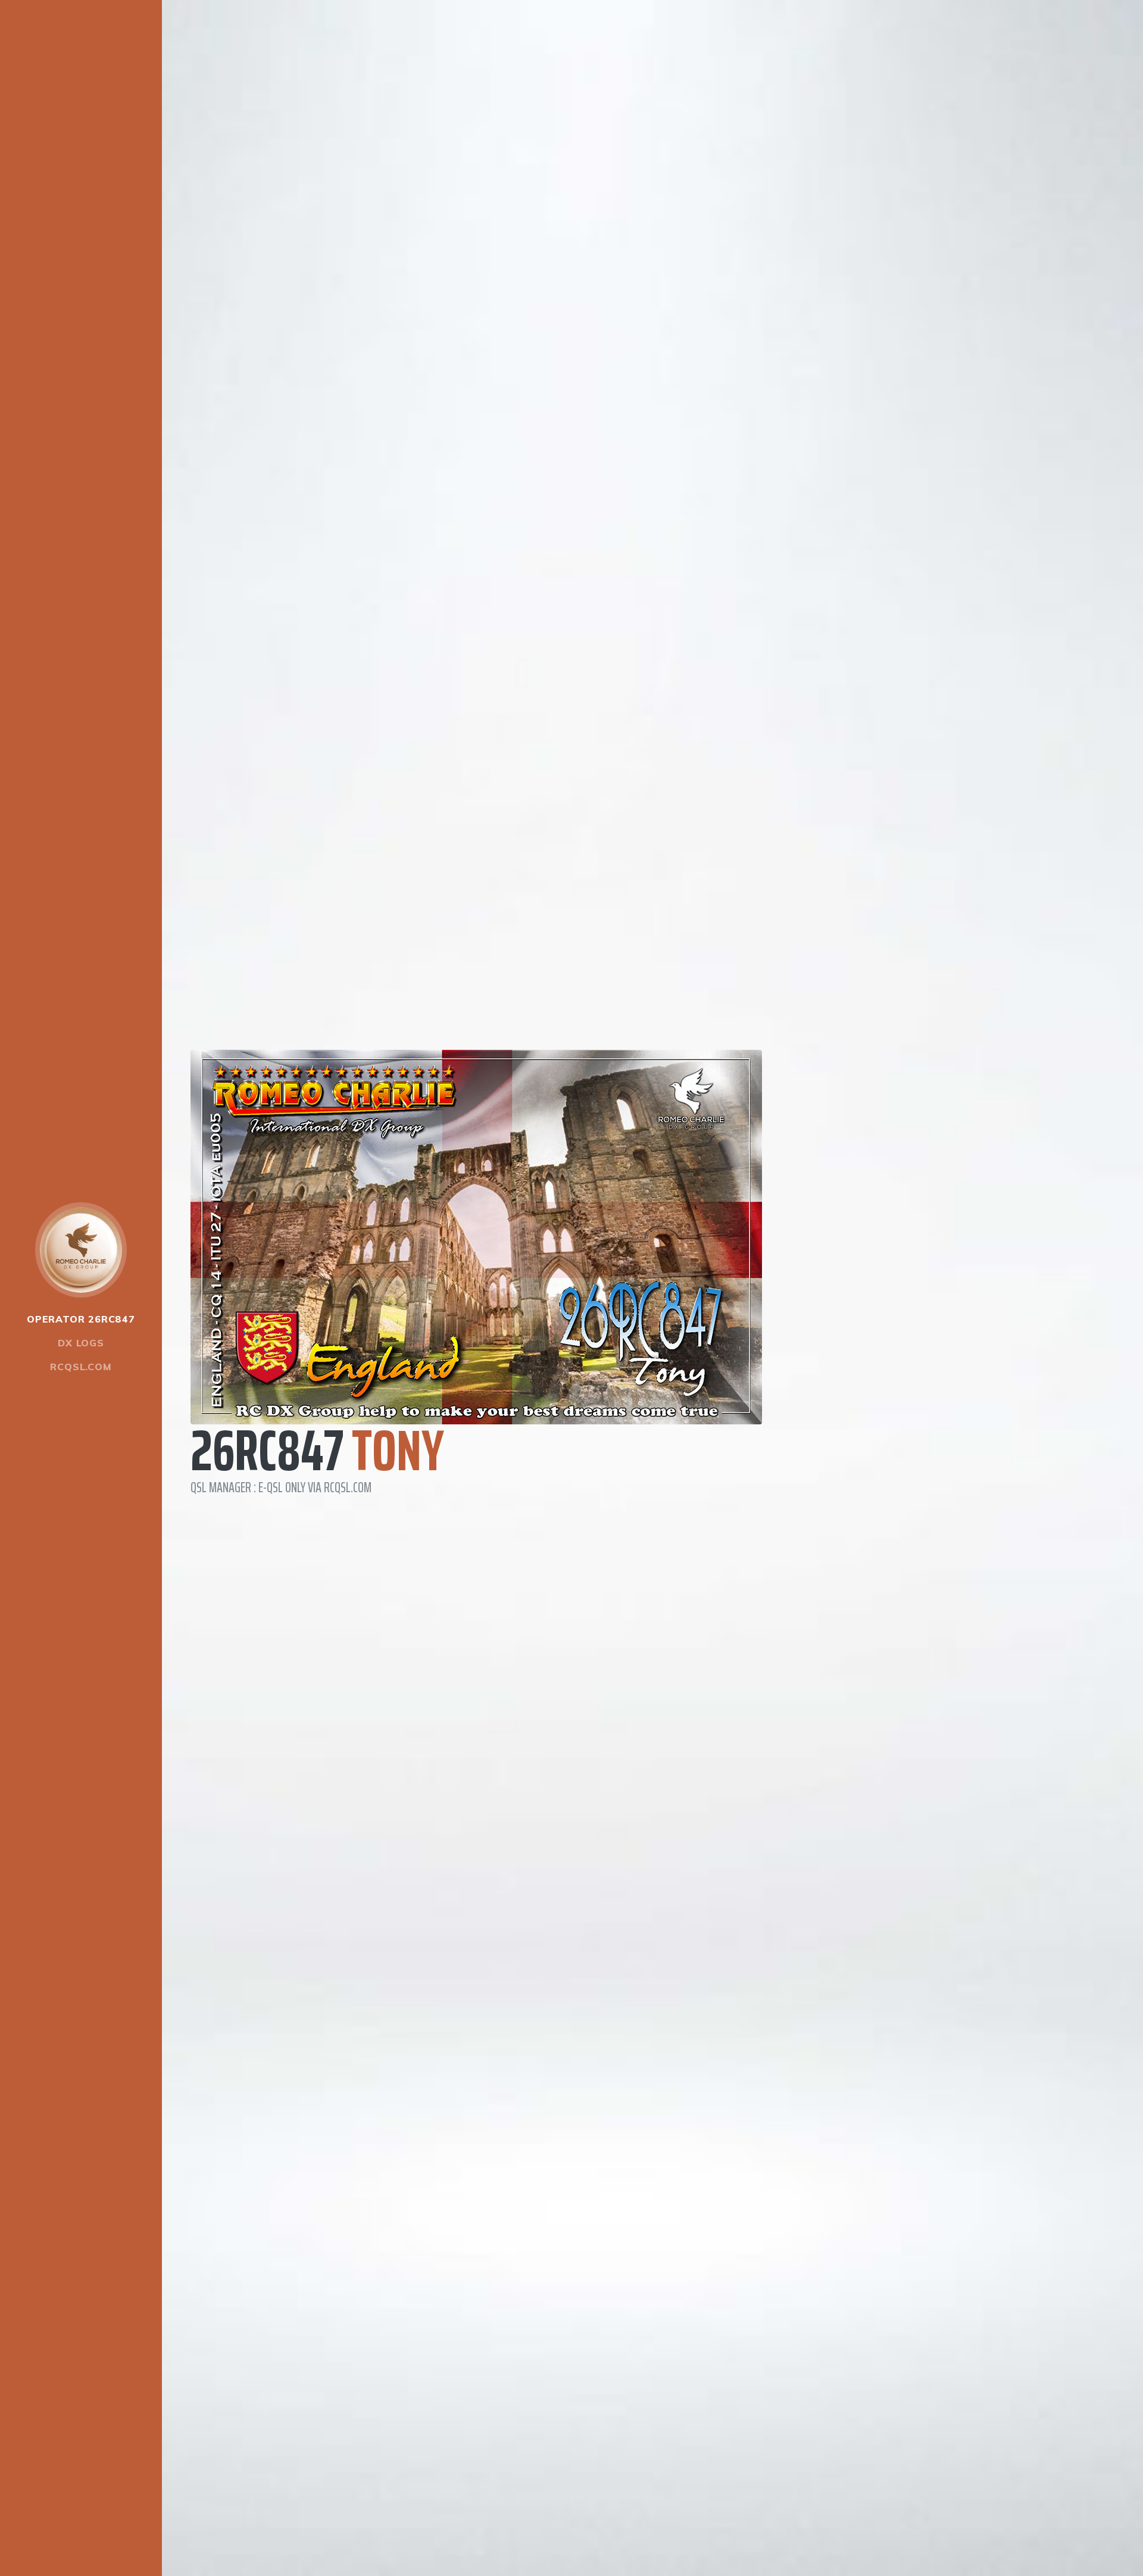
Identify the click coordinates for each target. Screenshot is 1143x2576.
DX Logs (81, 1343)
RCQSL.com (81, 1367)
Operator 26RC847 (81, 1319)
